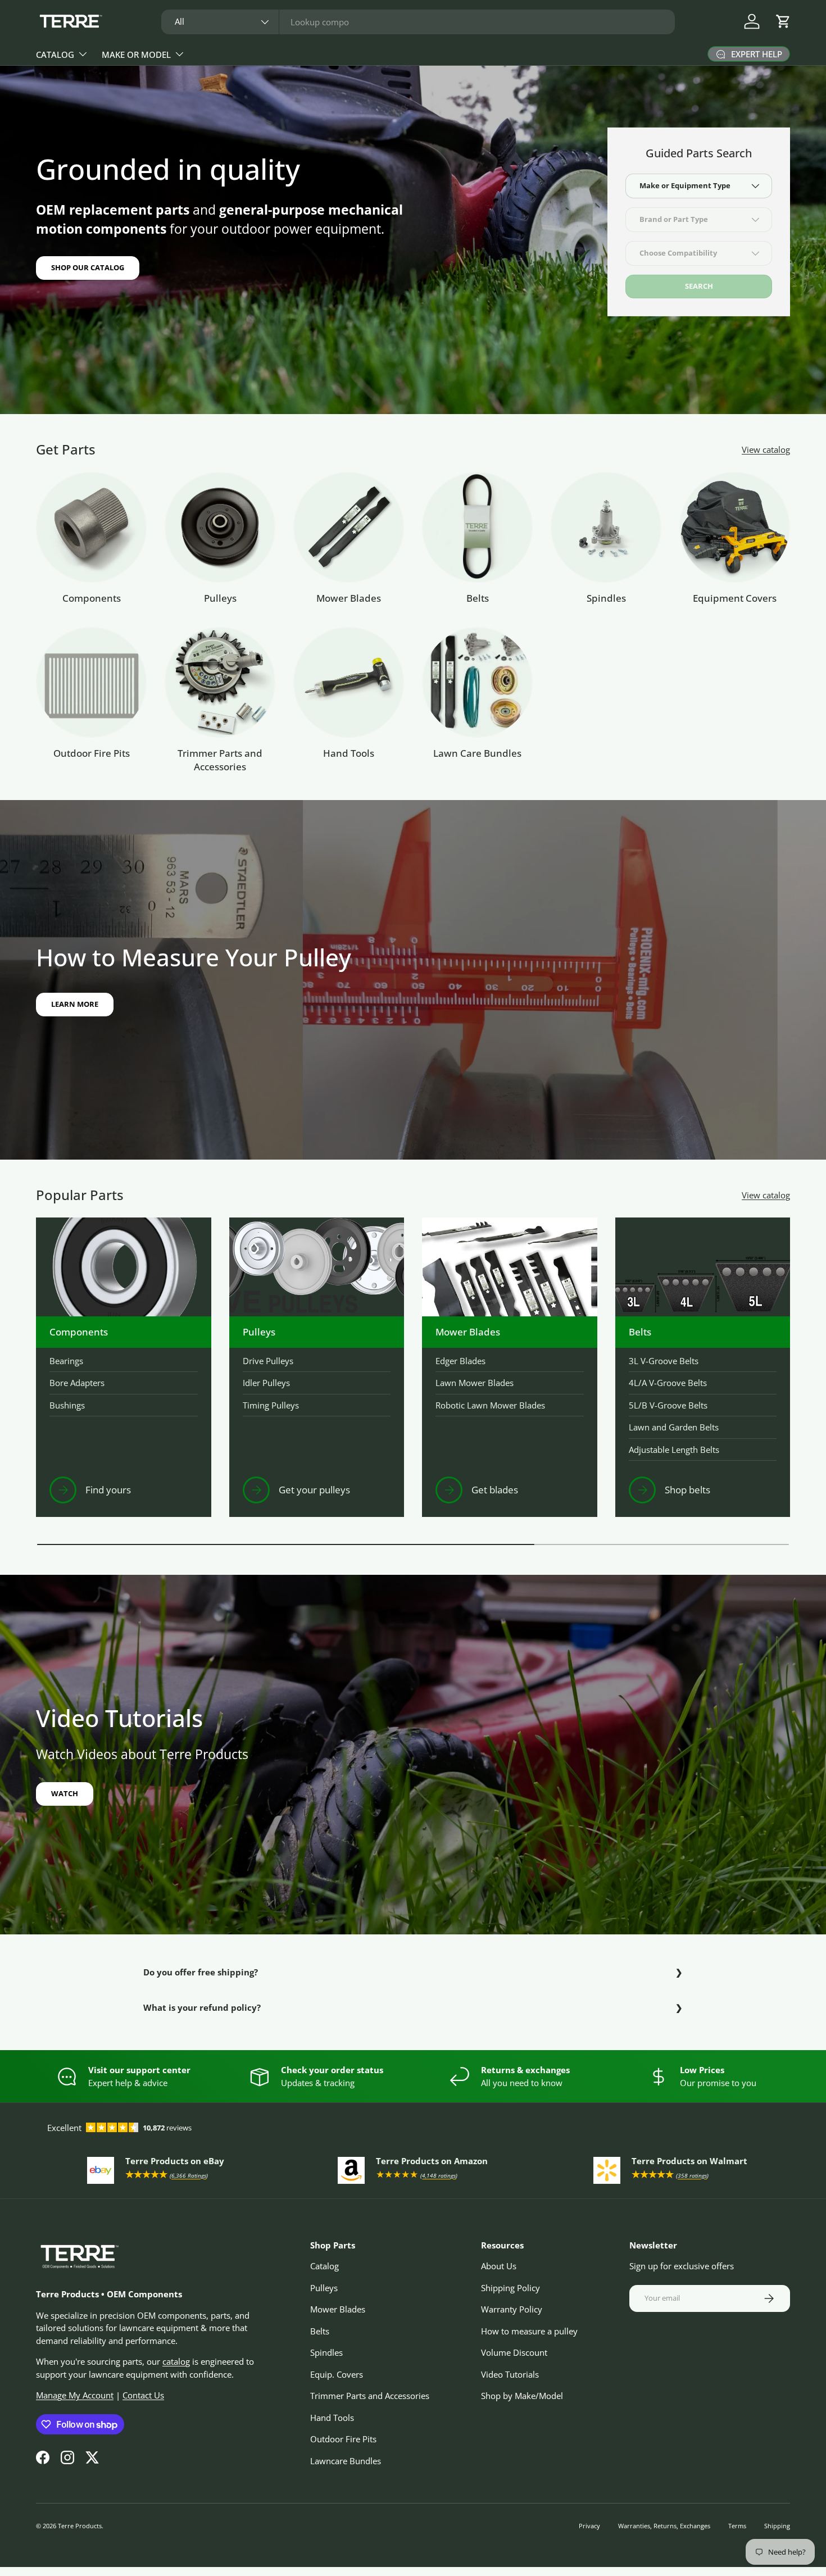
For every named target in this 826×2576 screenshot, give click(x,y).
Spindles (606, 598)
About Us (499, 2266)
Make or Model (136, 54)
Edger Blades (460, 1361)
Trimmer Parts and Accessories (220, 760)
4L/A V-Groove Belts (668, 1383)
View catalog (766, 449)
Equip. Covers (337, 2374)
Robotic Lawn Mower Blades (490, 1405)
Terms (737, 2526)
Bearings (66, 1361)
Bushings (67, 1405)
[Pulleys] (220, 527)
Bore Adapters (77, 1383)
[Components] (91, 527)
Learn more (75, 1004)
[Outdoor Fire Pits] (91, 682)
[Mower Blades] (349, 527)
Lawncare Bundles (346, 2461)
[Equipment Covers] (735, 527)
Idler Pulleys (266, 1383)
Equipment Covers (735, 598)
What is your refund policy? (202, 2007)
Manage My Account (75, 2395)
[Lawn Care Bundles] (477, 682)
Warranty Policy (512, 2309)
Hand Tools (349, 753)
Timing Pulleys (271, 1405)
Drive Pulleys (268, 1361)
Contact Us (143, 2395)
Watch (65, 1793)
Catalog (55, 54)
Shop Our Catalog (88, 267)
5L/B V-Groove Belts (668, 1405)
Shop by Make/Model (522, 2396)
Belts (478, 598)
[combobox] (418, 22)
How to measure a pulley (529, 2331)
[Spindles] (606, 527)
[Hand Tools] (349, 682)
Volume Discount (514, 2352)
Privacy (589, 2526)
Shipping (777, 2526)
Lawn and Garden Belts (674, 1427)
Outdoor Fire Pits (92, 753)
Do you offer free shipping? (201, 1972)
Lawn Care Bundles (477, 753)
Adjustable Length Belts (674, 1450)
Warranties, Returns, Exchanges (664, 2526)
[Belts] (477, 527)
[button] (783, 21)
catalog (176, 2361)
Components (92, 598)
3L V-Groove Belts (664, 1361)
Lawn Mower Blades (475, 1383)
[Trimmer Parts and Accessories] (220, 682)
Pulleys (220, 598)
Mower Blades (349, 598)
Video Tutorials (510, 2374)
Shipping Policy (510, 2288)
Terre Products (80, 2526)
